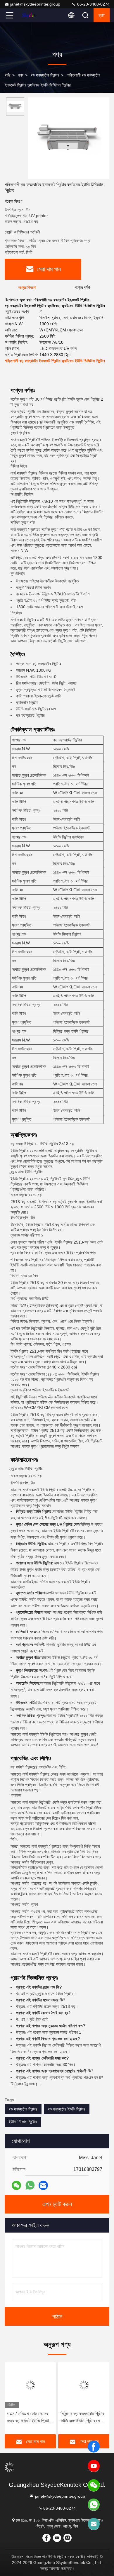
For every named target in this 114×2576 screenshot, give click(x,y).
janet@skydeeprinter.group (35, 4)
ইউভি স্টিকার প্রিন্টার (23, 2122)
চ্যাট (102, 15)
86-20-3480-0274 (93, 4)
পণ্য (21, 75)
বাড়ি (8, 75)
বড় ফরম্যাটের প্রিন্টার (45, 75)
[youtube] (94, 2466)
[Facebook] (94, 2447)
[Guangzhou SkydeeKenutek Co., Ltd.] (29, 15)
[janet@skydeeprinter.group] (94, 2524)
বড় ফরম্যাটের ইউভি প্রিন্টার (67, 2109)
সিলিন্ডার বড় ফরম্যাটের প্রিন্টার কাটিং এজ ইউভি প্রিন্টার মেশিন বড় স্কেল (83, 2418)
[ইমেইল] (43, 2185)
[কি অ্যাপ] (30, 2185)
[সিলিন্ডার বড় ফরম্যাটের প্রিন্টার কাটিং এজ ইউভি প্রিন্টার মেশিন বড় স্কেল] (84, 2385)
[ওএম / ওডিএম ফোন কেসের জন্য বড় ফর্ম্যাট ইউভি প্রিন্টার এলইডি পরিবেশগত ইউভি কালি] (30, 2385)
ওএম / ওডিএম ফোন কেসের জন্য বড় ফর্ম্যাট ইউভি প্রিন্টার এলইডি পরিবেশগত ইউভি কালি (30, 2418)
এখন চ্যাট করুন (57, 2204)
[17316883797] (94, 2505)
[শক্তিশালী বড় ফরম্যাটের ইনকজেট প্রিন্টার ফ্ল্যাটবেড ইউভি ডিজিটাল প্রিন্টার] (69, 138)
